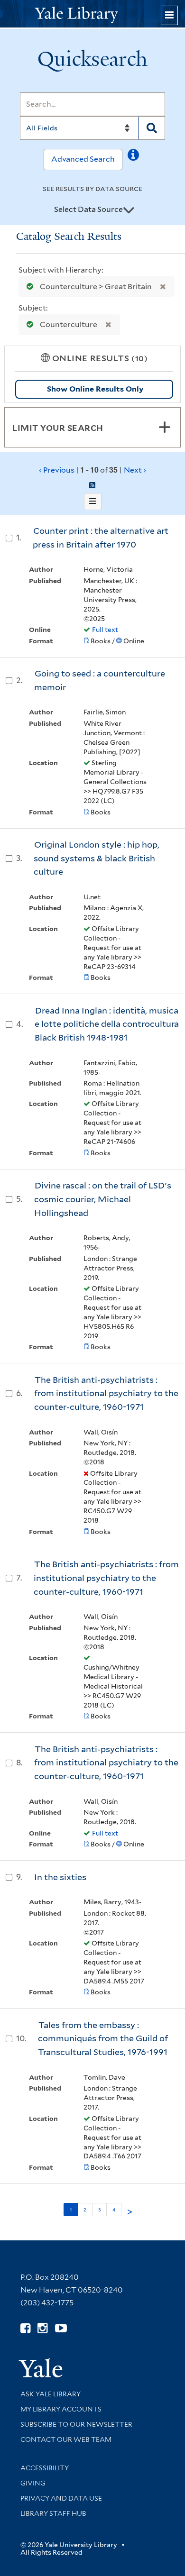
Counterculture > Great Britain (96, 287)
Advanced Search (83, 159)
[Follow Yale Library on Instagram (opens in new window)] (42, 2328)
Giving (33, 2483)
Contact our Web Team (66, 2439)
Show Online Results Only (95, 389)
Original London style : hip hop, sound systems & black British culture (97, 858)
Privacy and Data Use (61, 2498)
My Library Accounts (61, 2409)
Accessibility (45, 2468)
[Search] (152, 128)
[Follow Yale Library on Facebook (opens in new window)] (25, 2328)
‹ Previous (92, 470)
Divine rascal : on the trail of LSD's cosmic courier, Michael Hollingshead (103, 1199)
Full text (105, 630)
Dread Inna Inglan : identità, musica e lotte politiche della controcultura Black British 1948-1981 (107, 1024)
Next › (135, 470)
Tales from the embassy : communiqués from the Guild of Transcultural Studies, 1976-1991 (103, 2038)
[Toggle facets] (165, 427)
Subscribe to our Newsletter (76, 2424)
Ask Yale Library (51, 2394)
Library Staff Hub (53, 2513)
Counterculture (69, 324)
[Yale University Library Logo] (92, 14)
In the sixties (60, 1877)
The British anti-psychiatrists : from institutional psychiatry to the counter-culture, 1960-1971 (106, 1393)
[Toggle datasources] (129, 210)
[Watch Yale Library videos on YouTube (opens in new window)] (61, 2328)
